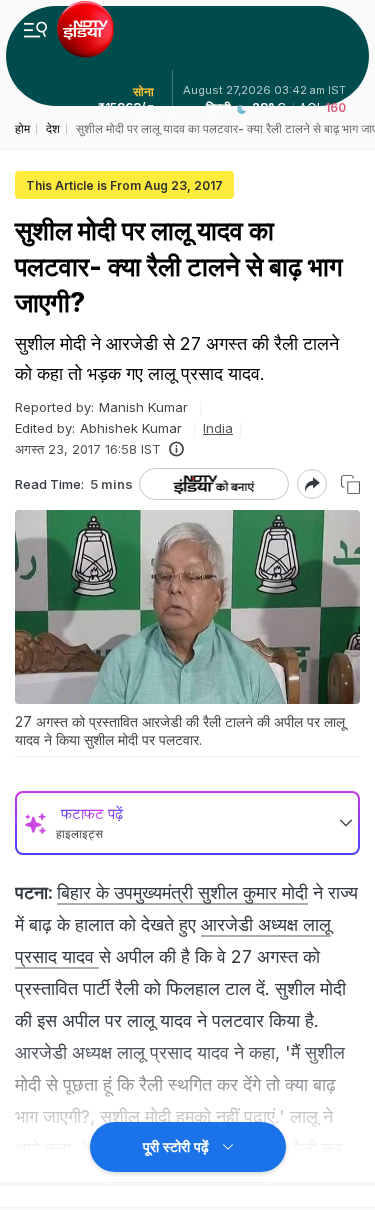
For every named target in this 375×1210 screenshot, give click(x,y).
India (218, 428)
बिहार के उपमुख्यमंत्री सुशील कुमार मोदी (182, 892)
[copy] (350, 484)
